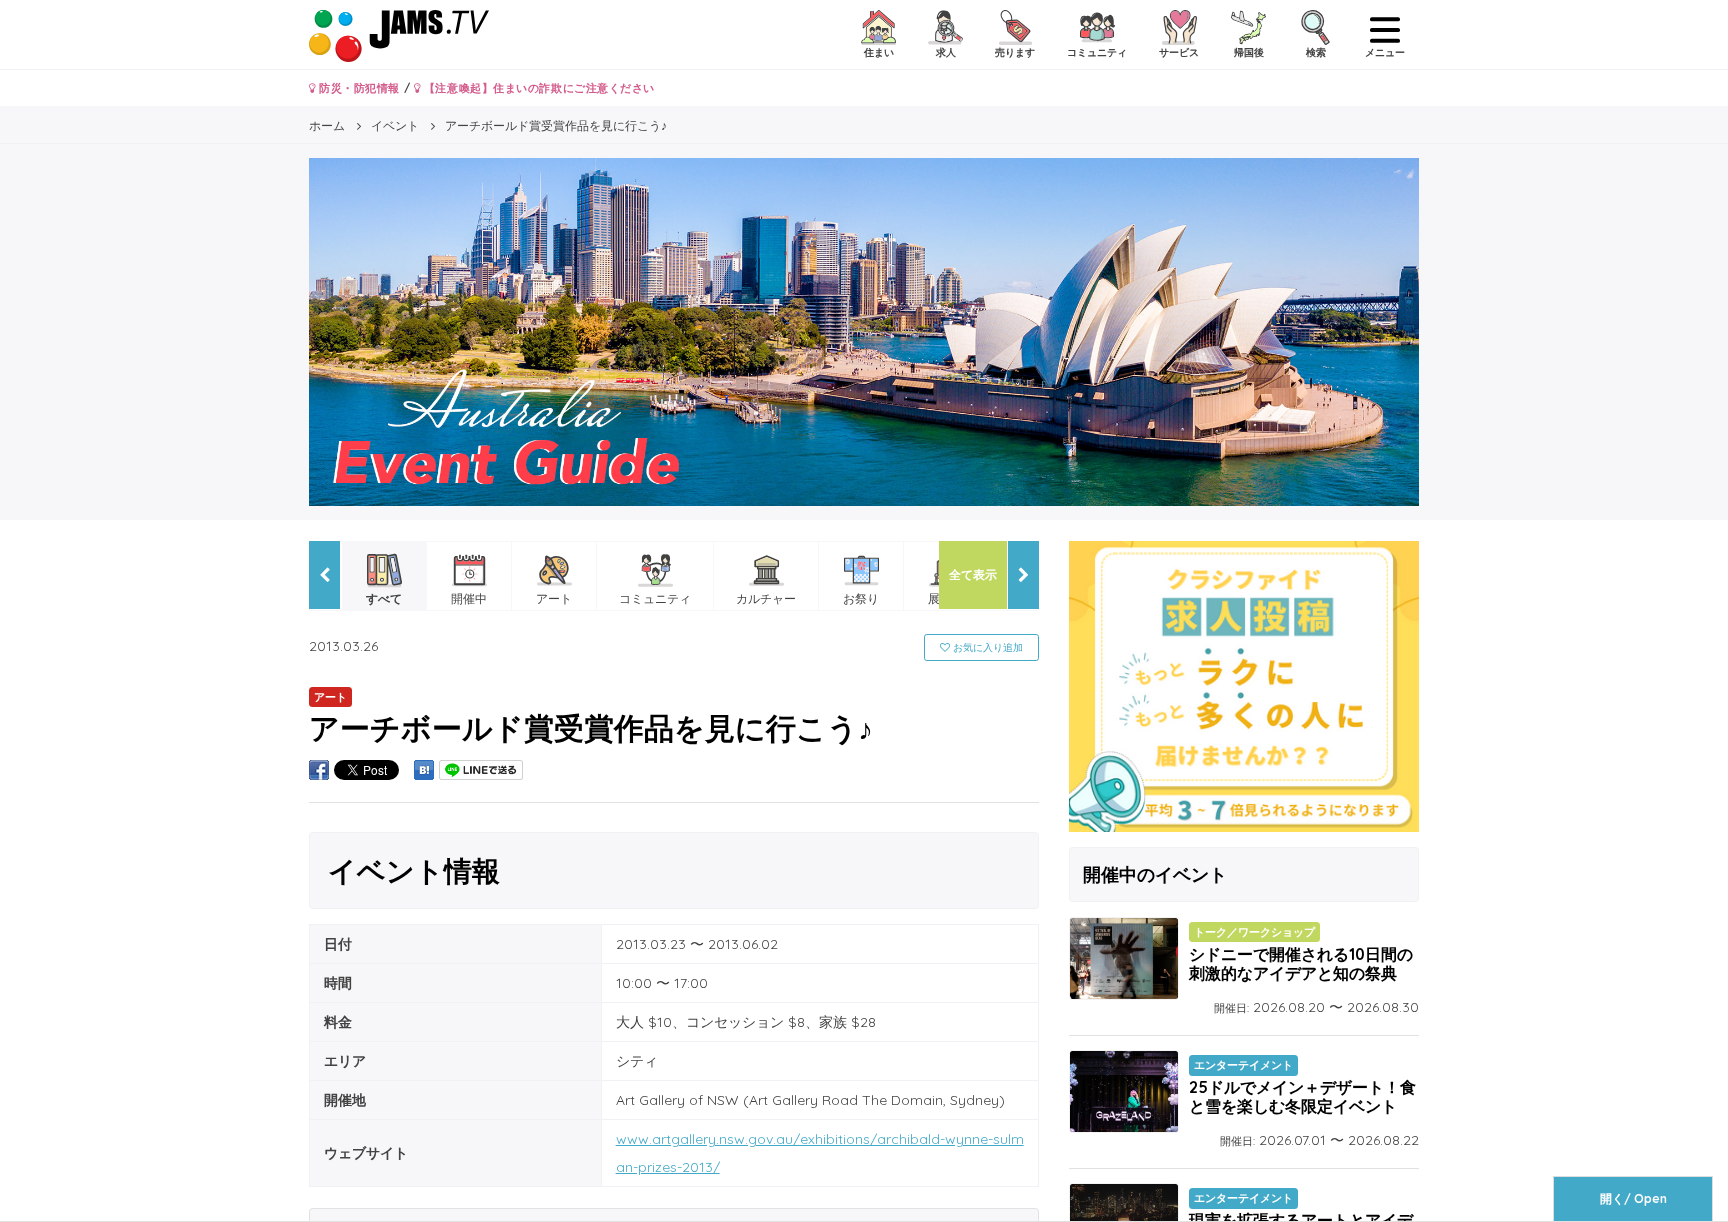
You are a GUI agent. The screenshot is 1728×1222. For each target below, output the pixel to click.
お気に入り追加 (986, 647)
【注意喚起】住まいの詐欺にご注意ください (537, 88)
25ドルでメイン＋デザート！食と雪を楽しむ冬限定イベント (1302, 1096)
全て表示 (973, 574)
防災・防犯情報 (358, 88)
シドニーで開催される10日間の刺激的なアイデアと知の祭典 (1301, 963)
